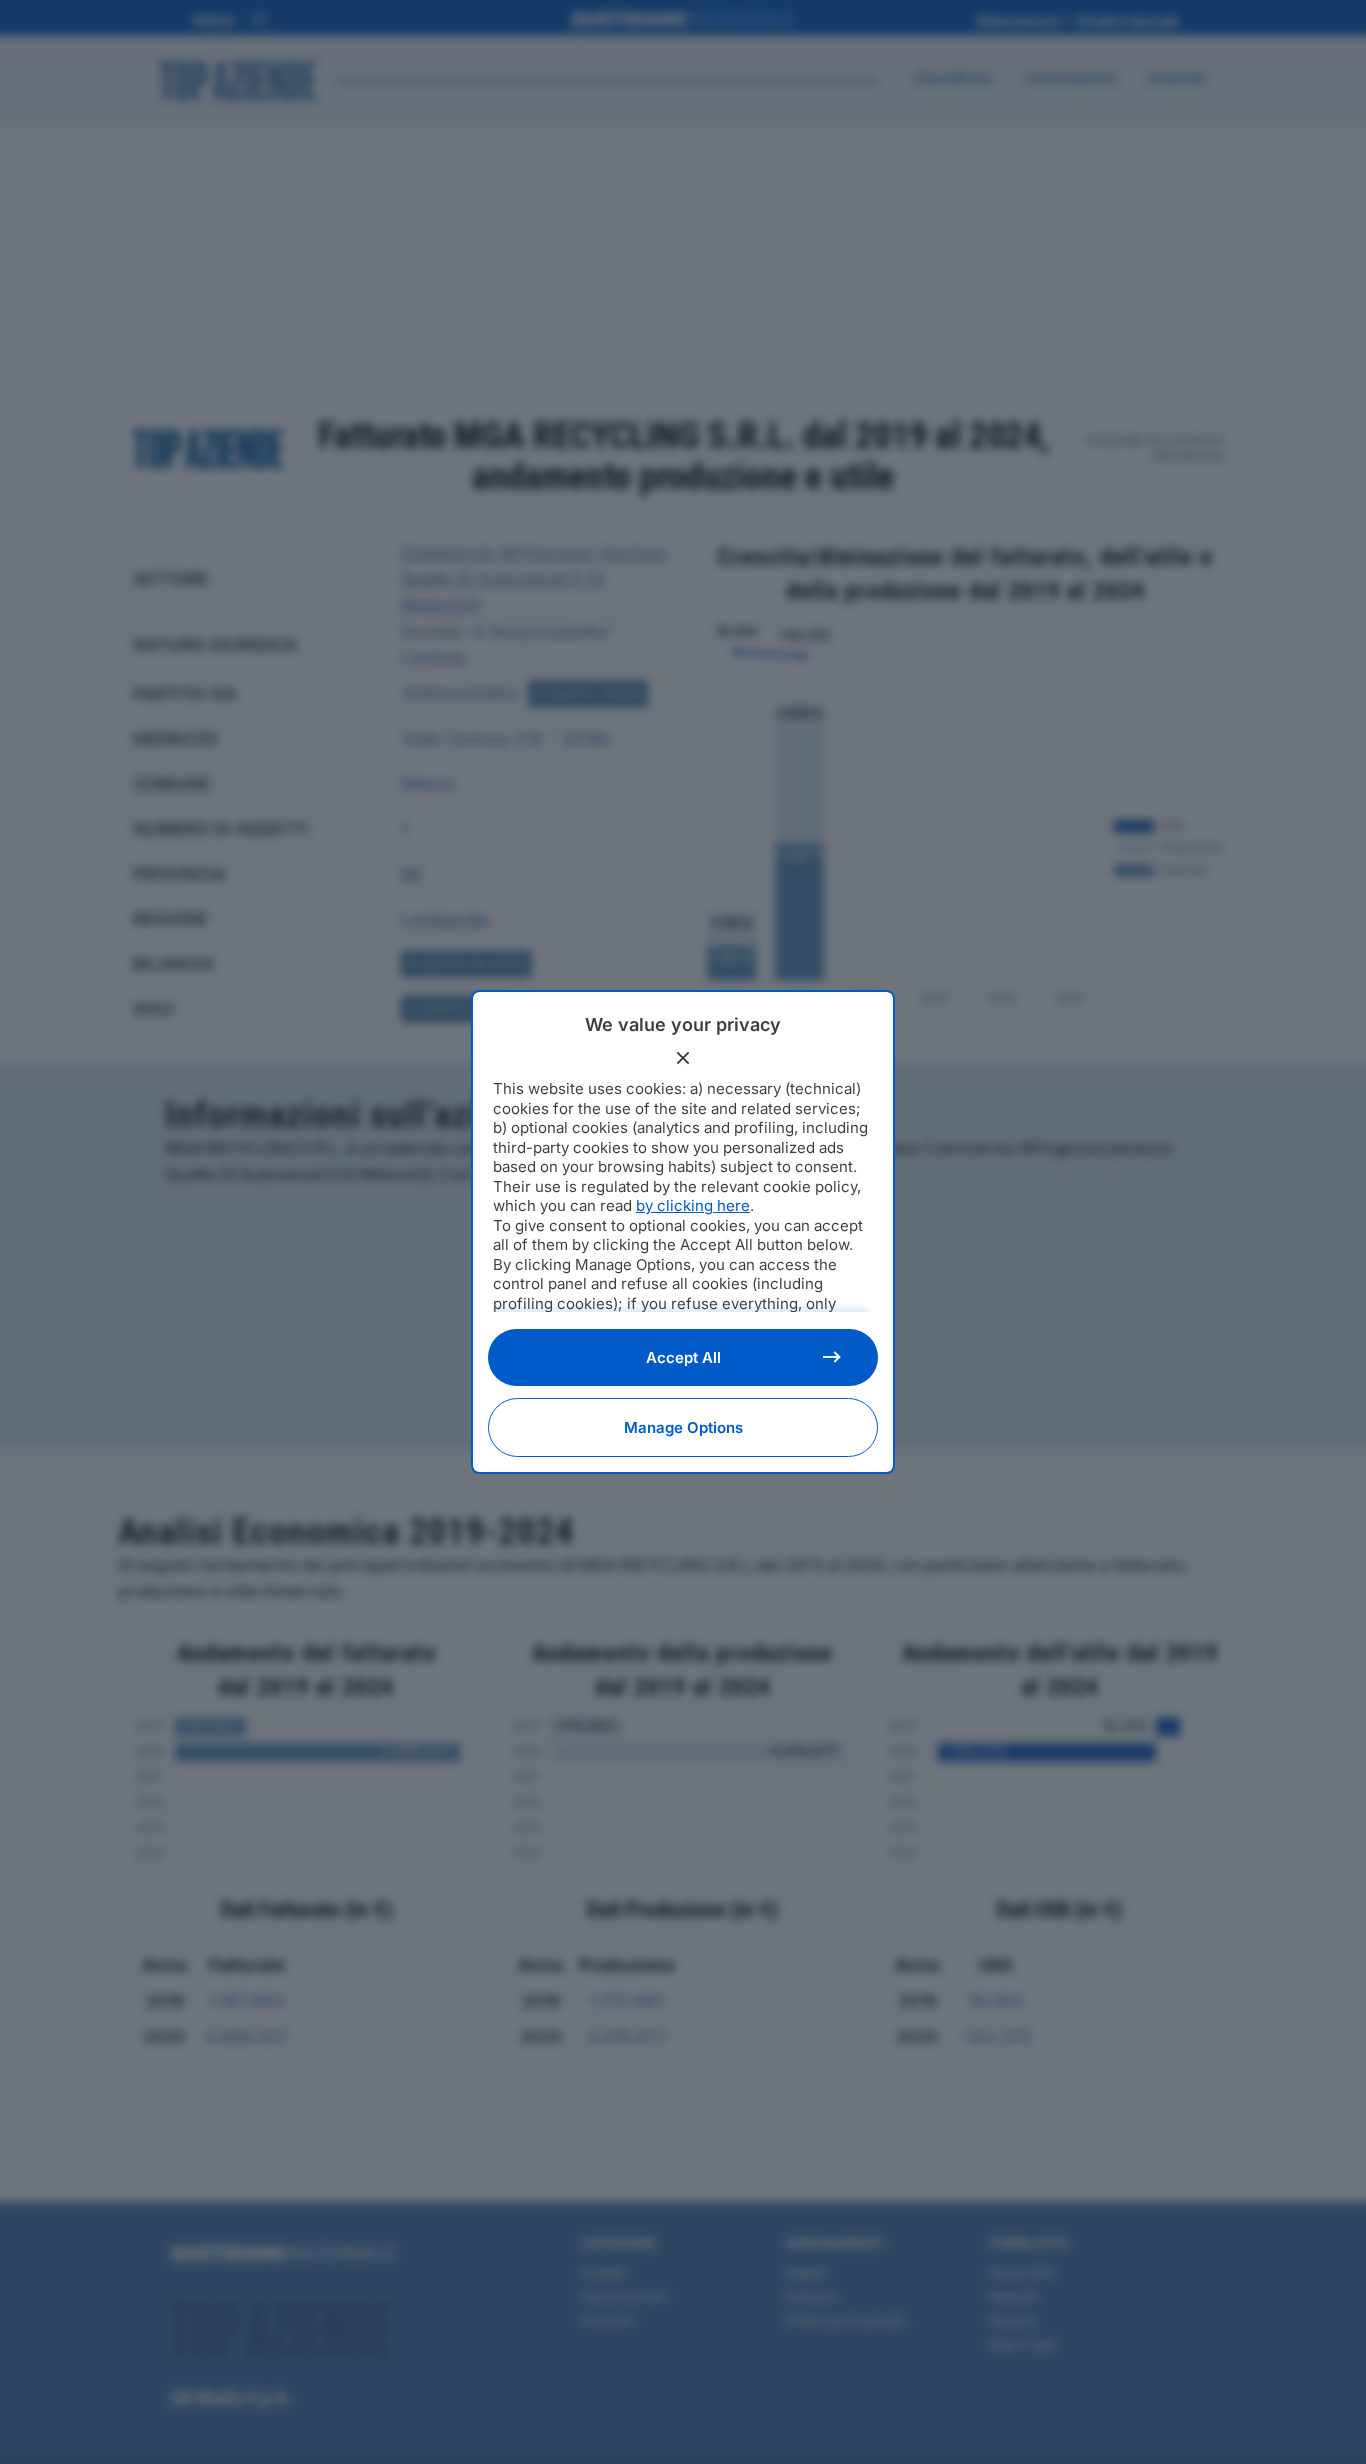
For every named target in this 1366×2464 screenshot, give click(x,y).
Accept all (683, 1357)
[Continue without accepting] (683, 1058)
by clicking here (693, 1205)
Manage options (683, 1427)
